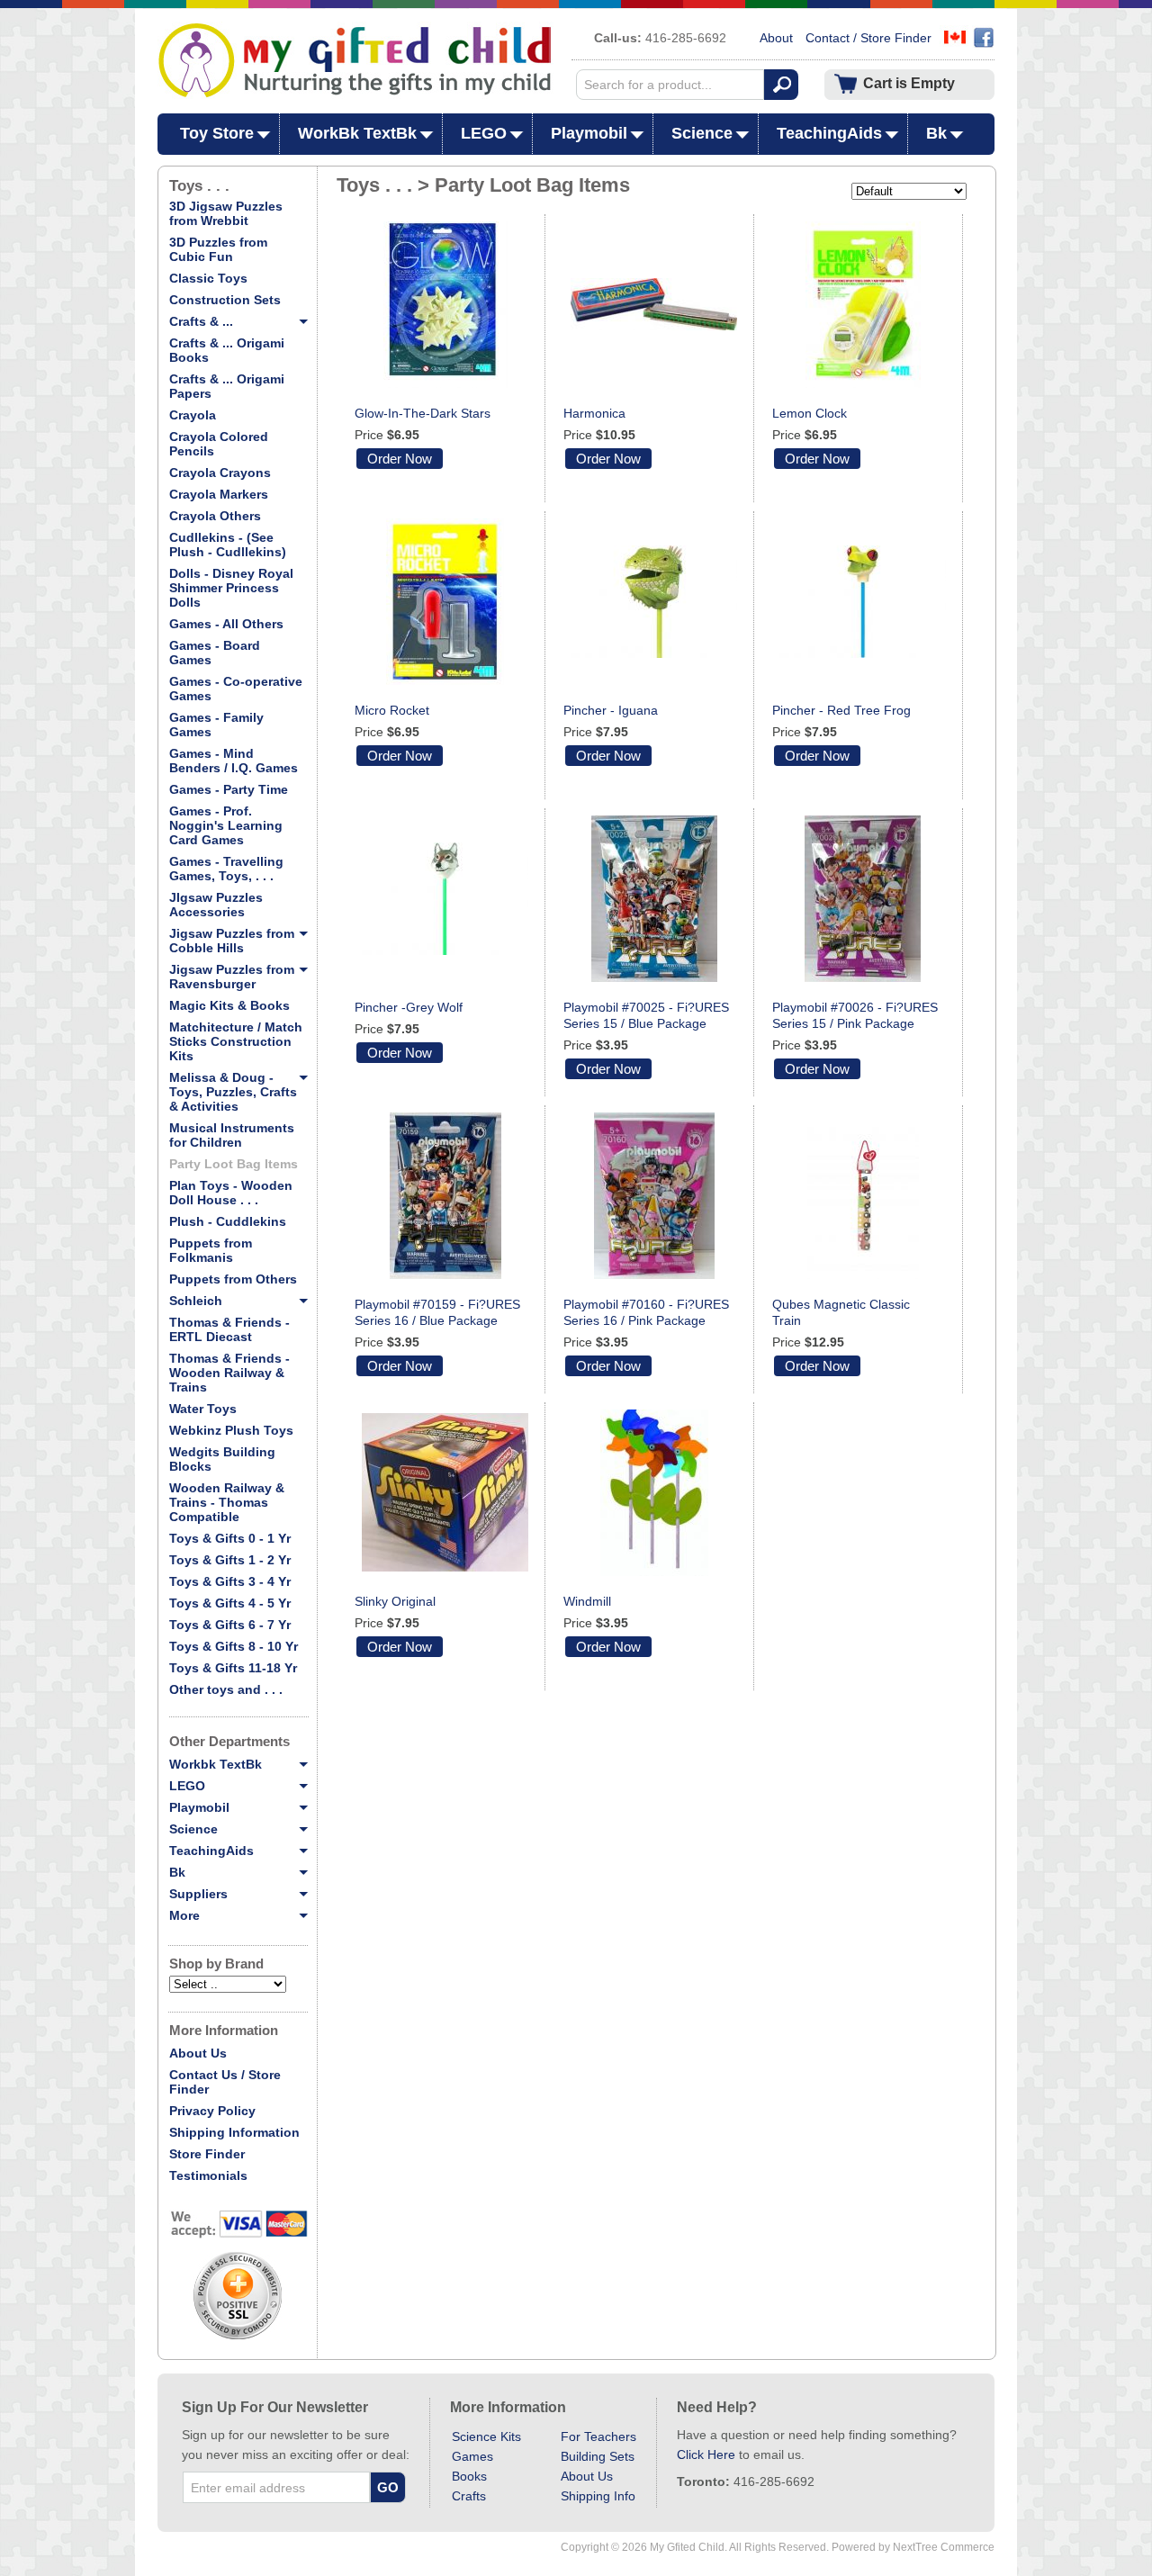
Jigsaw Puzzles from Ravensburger (232, 977)
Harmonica (594, 413)
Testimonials (208, 2175)
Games (472, 2456)
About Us (198, 2053)
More (184, 1915)
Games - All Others (226, 624)
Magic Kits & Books (229, 1005)
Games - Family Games (216, 725)
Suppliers (198, 1894)
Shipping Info (598, 2496)
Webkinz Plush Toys (231, 1430)
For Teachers (598, 2436)
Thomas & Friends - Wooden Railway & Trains (229, 1373)
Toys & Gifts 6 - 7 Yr (230, 1625)
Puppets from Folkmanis (211, 1250)
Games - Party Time (229, 789)
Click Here (706, 2454)
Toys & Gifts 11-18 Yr (233, 1668)
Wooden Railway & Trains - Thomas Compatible (227, 1502)
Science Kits (486, 2436)
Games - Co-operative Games (236, 689)
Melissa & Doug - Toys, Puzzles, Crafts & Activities (233, 1092)
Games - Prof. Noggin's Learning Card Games (226, 825)
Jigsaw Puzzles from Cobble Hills (232, 941)
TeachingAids (829, 133)
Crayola (193, 415)
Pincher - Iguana (611, 710)
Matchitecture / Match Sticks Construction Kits (236, 1041)
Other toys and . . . (226, 1689)
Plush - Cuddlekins (228, 1221)
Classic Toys (208, 278)
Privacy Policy (212, 2111)
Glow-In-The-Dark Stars (423, 413)
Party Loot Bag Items (234, 1164)
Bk (936, 133)
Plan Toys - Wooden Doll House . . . (231, 1193)
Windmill (587, 1601)
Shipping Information (234, 2132)
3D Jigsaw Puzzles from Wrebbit (226, 213)
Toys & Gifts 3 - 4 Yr (230, 1581)
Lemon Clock (810, 413)
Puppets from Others (233, 1279)
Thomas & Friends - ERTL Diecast (229, 1329)
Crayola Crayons (220, 473)
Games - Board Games (215, 653)
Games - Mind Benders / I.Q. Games (234, 761)
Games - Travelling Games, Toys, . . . (226, 869)
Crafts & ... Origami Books (227, 350)
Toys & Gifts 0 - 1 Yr (230, 1538)
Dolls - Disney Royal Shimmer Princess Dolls (231, 588)
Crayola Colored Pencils (219, 444)
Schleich (196, 1301)
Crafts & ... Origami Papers (227, 386)
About (776, 38)
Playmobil (589, 133)
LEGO (484, 133)
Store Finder (207, 2154)
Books (469, 2476)
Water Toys (203, 1409)
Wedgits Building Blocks (222, 1459)
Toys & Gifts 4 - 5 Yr (230, 1603)
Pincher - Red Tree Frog (841, 710)
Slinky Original (395, 1601)
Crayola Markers (219, 494)
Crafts (469, 2496)
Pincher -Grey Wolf (409, 1007)
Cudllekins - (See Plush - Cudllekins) (228, 545)
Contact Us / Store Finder (225, 2082)
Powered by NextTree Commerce (913, 2547)
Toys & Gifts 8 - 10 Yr (234, 1646)
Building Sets (598, 2456)
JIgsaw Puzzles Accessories (216, 905)
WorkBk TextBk (357, 133)
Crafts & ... (201, 321)
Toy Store (217, 133)
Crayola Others (215, 516)
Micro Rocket (392, 710)
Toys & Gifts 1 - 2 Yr (230, 1560)
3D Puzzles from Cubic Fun (218, 249)
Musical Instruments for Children (232, 1135)
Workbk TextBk (216, 1764)
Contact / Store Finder (868, 38)
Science (702, 133)
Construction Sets (225, 300)
